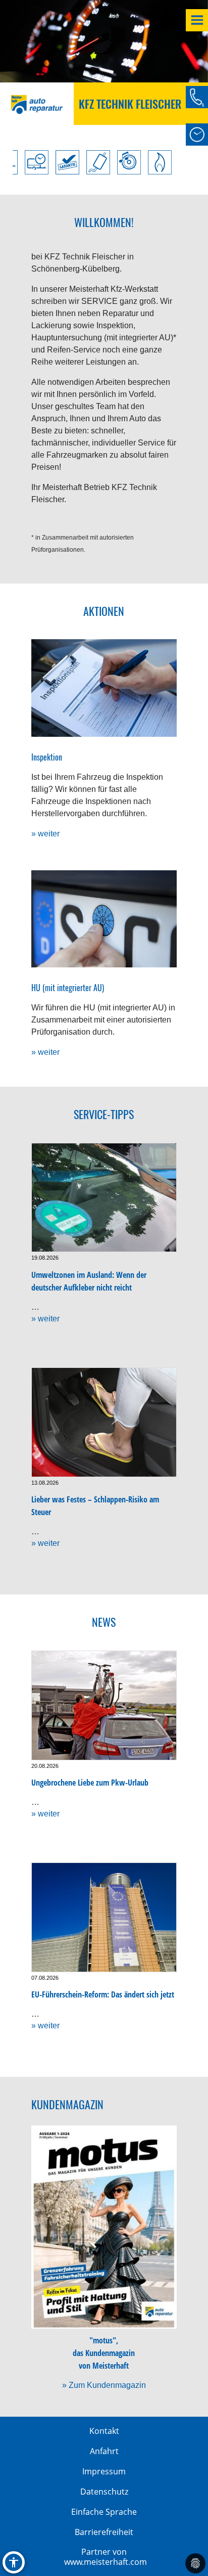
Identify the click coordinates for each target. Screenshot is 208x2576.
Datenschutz (104, 2492)
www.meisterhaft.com (106, 2562)
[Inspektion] (104, 688)
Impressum (104, 2471)
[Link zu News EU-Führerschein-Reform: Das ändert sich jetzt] (104, 1917)
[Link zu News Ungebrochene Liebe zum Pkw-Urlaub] (104, 1705)
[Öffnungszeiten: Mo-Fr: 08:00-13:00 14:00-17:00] (197, 135)
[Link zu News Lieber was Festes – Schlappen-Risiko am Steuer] (104, 1422)
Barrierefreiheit (104, 2532)
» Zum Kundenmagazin (104, 2385)
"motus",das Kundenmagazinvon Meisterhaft (104, 2353)
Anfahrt (104, 2451)
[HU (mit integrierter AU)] (104, 919)
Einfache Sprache (104, 2512)
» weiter (45, 834)
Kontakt (104, 2431)
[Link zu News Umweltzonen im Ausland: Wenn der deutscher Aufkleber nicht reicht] (104, 1198)
